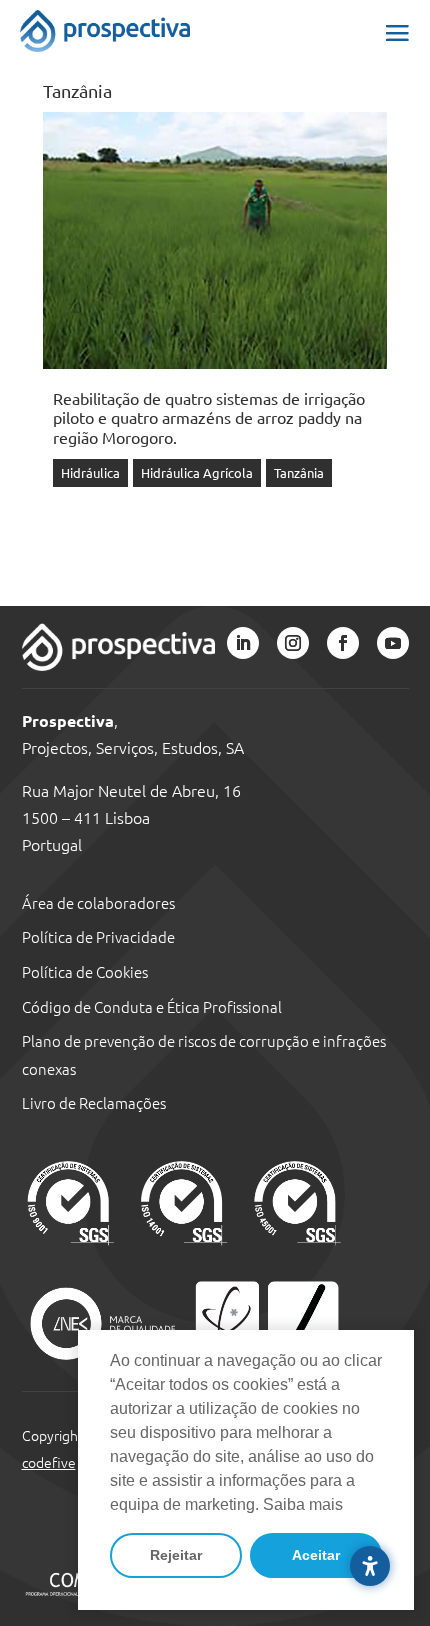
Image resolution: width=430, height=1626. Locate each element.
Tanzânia (299, 472)
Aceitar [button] (316, 1555)
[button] (397, 32)
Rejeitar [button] (176, 1555)
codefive (49, 1462)
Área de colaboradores (98, 902)
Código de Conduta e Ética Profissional (152, 1006)
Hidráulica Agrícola (197, 472)
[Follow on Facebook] (343, 643)
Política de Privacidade (98, 936)
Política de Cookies (85, 971)
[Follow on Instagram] (293, 643)
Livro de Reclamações (94, 1102)
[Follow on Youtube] (393, 643)
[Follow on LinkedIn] (243, 643)
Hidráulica (90, 472)
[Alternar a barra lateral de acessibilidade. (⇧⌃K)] (370, 1566)
